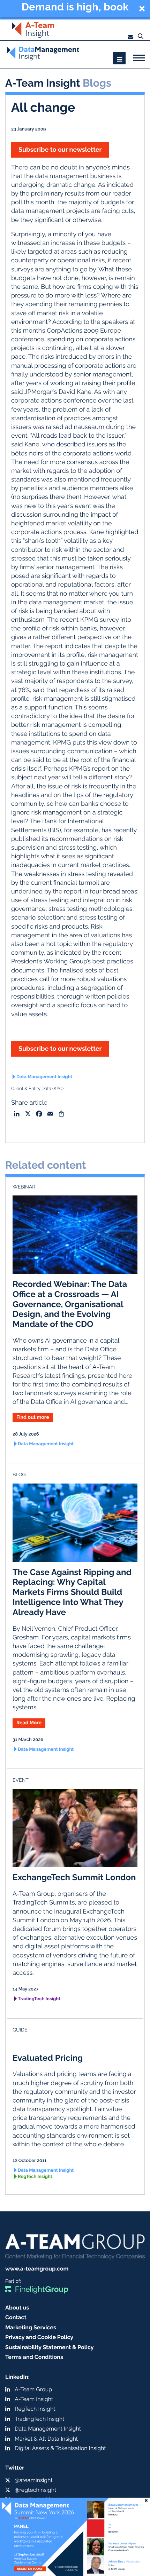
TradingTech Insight (39, 1999)
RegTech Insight (35, 2177)
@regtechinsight (35, 2490)
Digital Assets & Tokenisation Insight (60, 2448)
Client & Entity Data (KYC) (37, 1089)
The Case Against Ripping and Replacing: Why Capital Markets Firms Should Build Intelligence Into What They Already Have (72, 1592)
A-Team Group (33, 2389)
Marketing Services (31, 2327)
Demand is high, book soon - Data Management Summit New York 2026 (75, 8)
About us (17, 2308)
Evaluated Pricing (48, 2058)
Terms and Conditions (34, 2357)
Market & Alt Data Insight (46, 2439)
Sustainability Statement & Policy (50, 2347)
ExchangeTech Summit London (74, 1877)
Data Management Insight (44, 1077)
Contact (16, 2317)
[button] (75, 9)
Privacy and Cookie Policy (39, 2337)
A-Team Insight (34, 2399)
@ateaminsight (34, 2480)
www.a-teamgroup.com (37, 2269)
